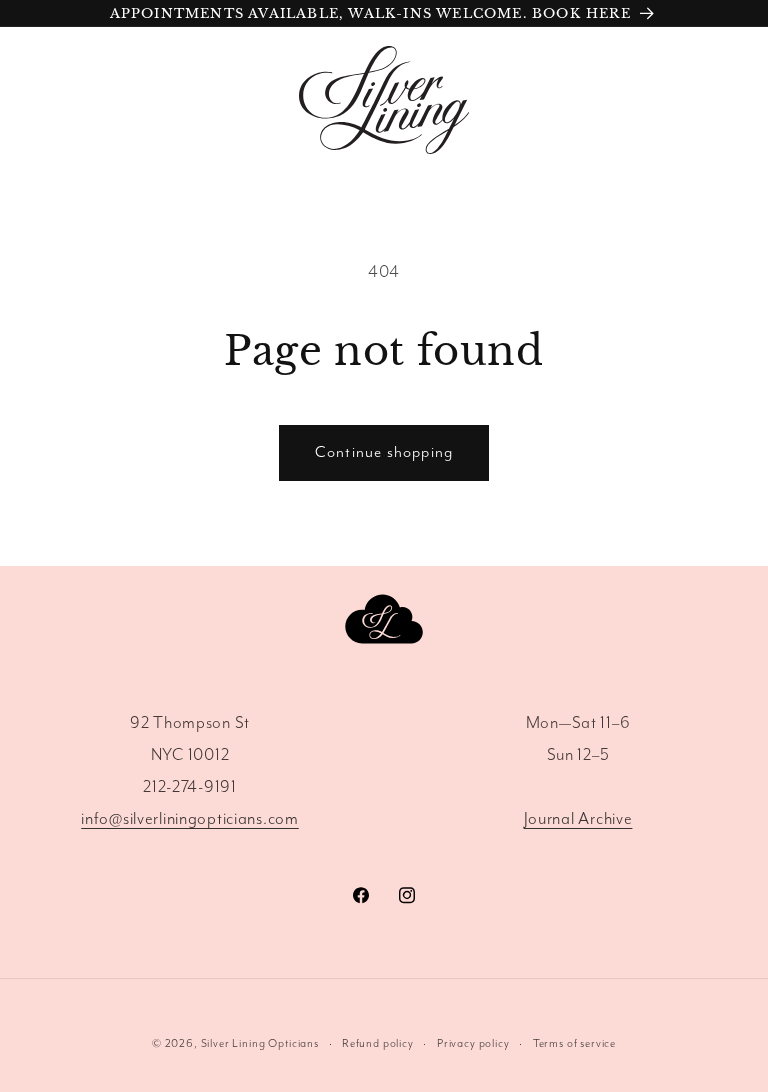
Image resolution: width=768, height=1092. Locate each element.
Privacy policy (473, 1043)
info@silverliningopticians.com (190, 819)
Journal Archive (578, 819)
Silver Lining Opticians (260, 1043)
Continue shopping (384, 453)
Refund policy (378, 1043)
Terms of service (574, 1043)
